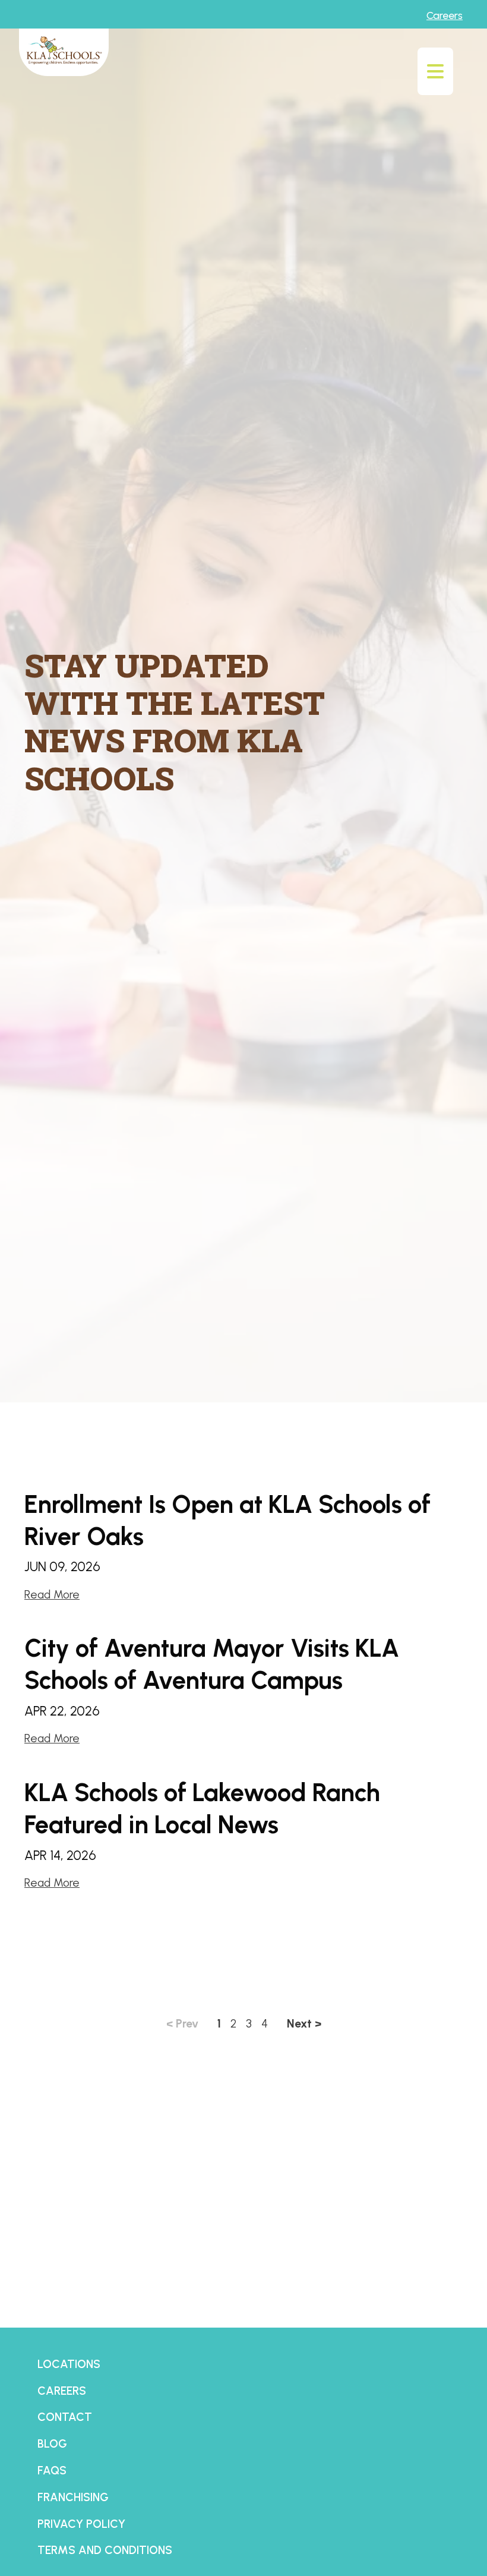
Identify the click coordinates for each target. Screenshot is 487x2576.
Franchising (73, 2497)
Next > (304, 2024)
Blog (52, 2444)
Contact (65, 2417)
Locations (69, 2364)
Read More (52, 1595)
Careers (445, 15)
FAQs (52, 2471)
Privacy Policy (81, 2524)
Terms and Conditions (105, 2550)
